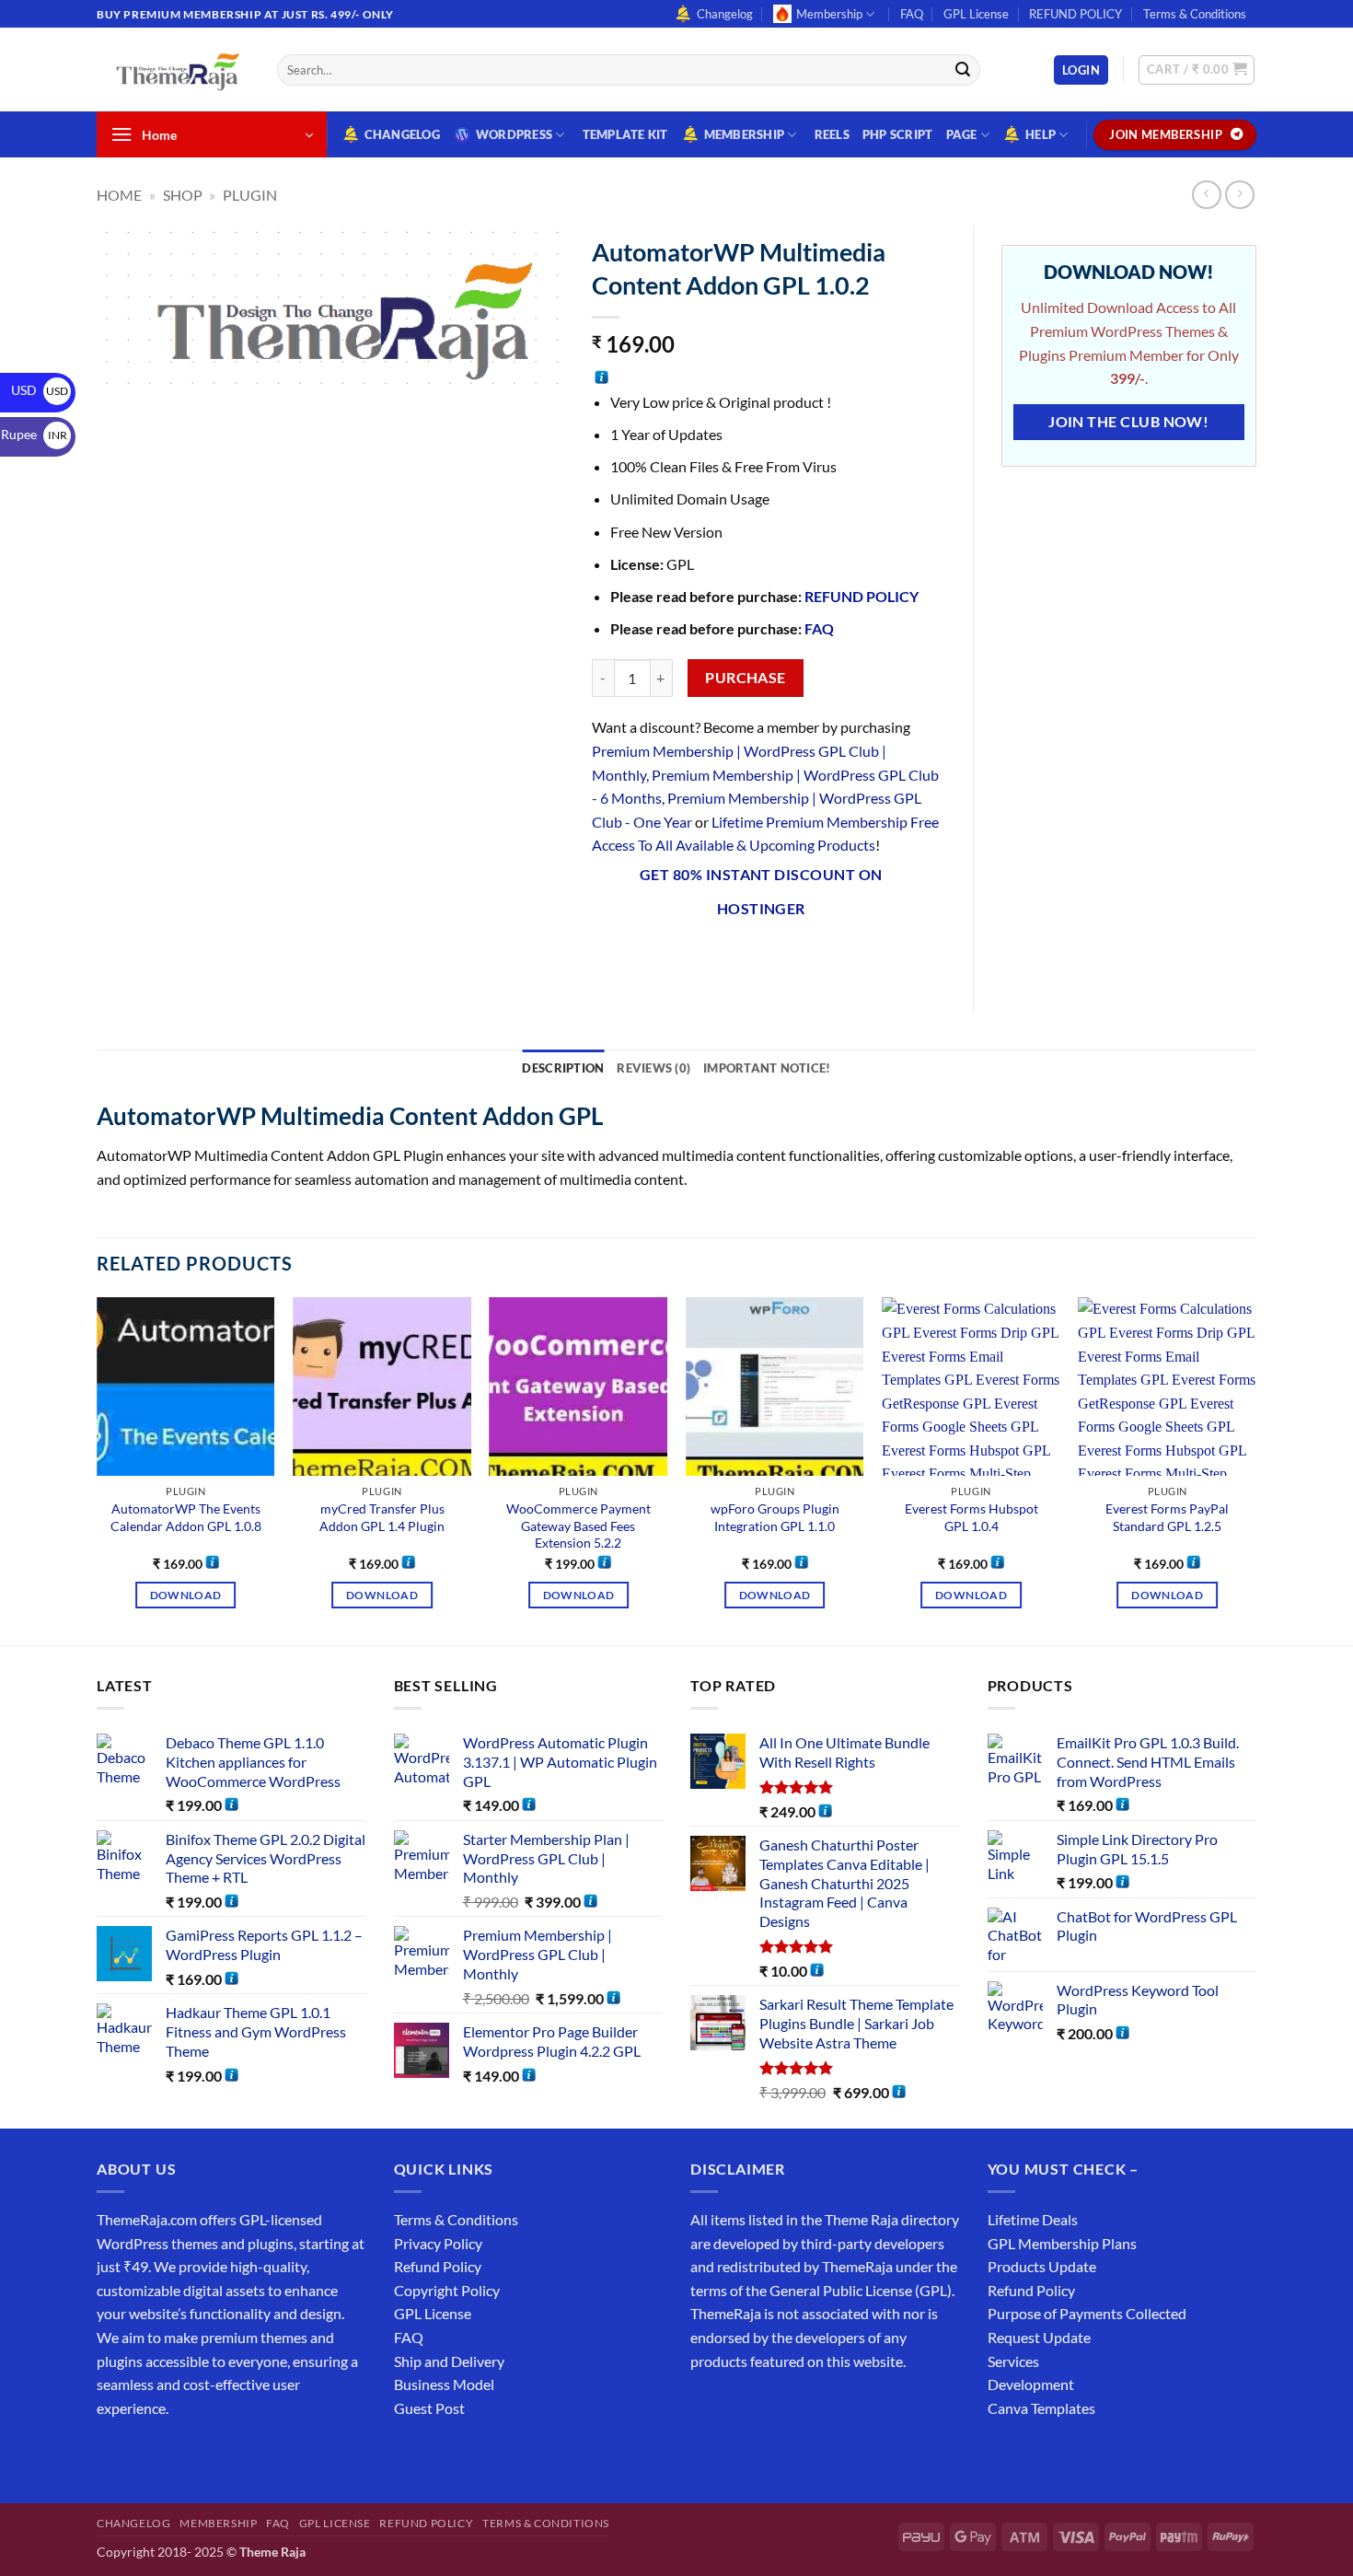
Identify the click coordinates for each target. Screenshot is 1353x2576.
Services (1013, 2361)
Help (1041, 134)
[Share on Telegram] (841, 957)
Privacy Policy (438, 2243)
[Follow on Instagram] (147, 2454)
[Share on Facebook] (608, 957)
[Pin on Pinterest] (741, 957)
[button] (1081, 70)
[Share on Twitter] (674, 957)
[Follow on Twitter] (180, 2454)
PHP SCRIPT (898, 134)
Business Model (444, 2384)
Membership (829, 14)
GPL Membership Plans (1062, 2243)
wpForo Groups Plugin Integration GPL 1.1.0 (775, 1517)
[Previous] (98, 1469)
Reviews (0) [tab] (653, 1068)
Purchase (746, 678)
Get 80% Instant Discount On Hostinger (761, 892)
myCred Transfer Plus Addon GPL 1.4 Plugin (382, 1517)
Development (1031, 2384)
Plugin (250, 195)
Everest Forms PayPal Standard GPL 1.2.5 (1167, 1517)
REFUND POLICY (1075, 14)
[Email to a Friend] (707, 957)
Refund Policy (438, 2266)
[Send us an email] (1266, 24)
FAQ (912, 14)
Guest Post (429, 2408)
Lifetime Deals (1033, 2219)
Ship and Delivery (449, 2361)
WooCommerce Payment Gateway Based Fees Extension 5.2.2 (578, 1526)
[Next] (1255, 1469)
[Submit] (963, 70)
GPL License (976, 14)
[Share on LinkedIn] (775, 957)
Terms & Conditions (1195, 14)
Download (186, 1595)
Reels (832, 134)
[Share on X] (641, 957)
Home (119, 195)
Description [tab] (563, 1068)
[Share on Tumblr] (808, 957)
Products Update (1042, 2266)
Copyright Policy (447, 2290)
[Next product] (1206, 195)
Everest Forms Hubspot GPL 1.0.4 (971, 1517)
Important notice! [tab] (767, 1068)
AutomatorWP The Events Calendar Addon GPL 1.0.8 (186, 1517)
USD (40, 390)
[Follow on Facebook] (114, 2454)
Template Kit (625, 134)
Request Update (1039, 2337)
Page (962, 134)
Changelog (725, 14)
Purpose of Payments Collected (1087, 2313)
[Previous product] (1239, 195)
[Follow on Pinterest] (246, 2454)
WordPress (514, 134)
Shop (183, 195)
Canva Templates (1041, 2408)
